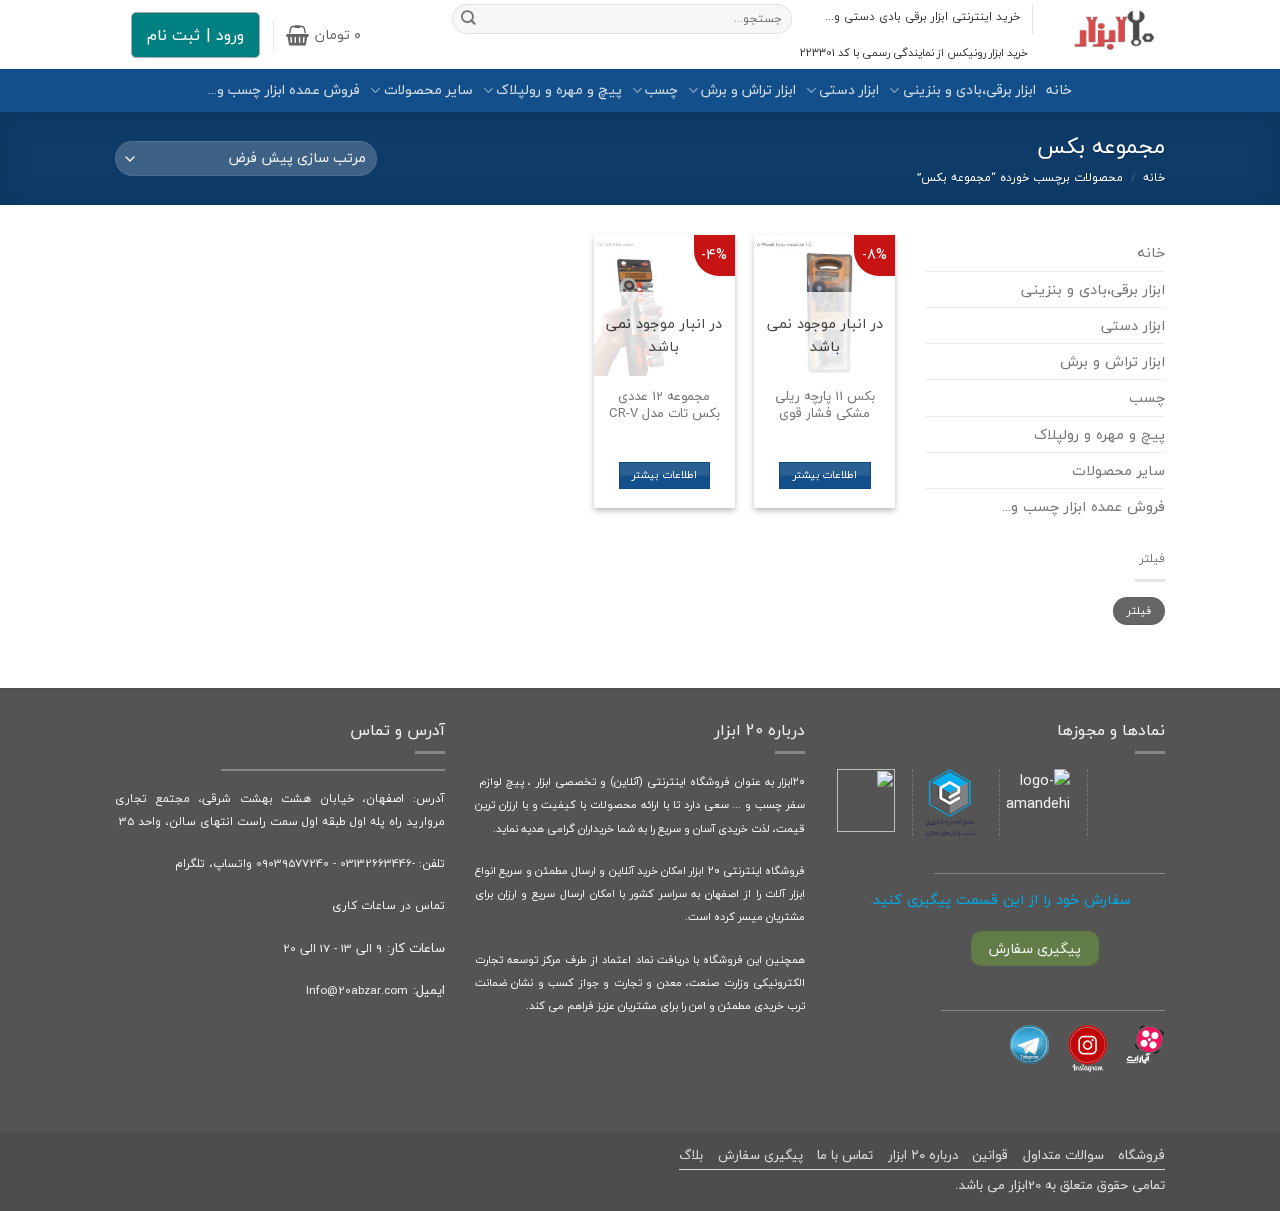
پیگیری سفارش (760, 1155)
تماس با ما (845, 1155)
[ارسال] (468, 19)
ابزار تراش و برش (748, 90)
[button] (323, 35)
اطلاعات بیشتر (825, 475)
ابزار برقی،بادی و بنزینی (969, 90)
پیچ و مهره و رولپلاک (559, 90)
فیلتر (1139, 610)
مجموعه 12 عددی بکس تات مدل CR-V (664, 405)
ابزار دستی (849, 90)
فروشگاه (1141, 1155)
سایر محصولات (428, 90)
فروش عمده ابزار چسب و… (284, 90)
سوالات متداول (1063, 1155)
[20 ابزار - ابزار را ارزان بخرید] (1114, 34)
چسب (661, 90)
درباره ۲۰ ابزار (923, 1155)
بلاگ (691, 1155)
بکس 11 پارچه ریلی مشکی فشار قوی (825, 405)
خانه (1059, 90)
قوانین (990, 1155)
